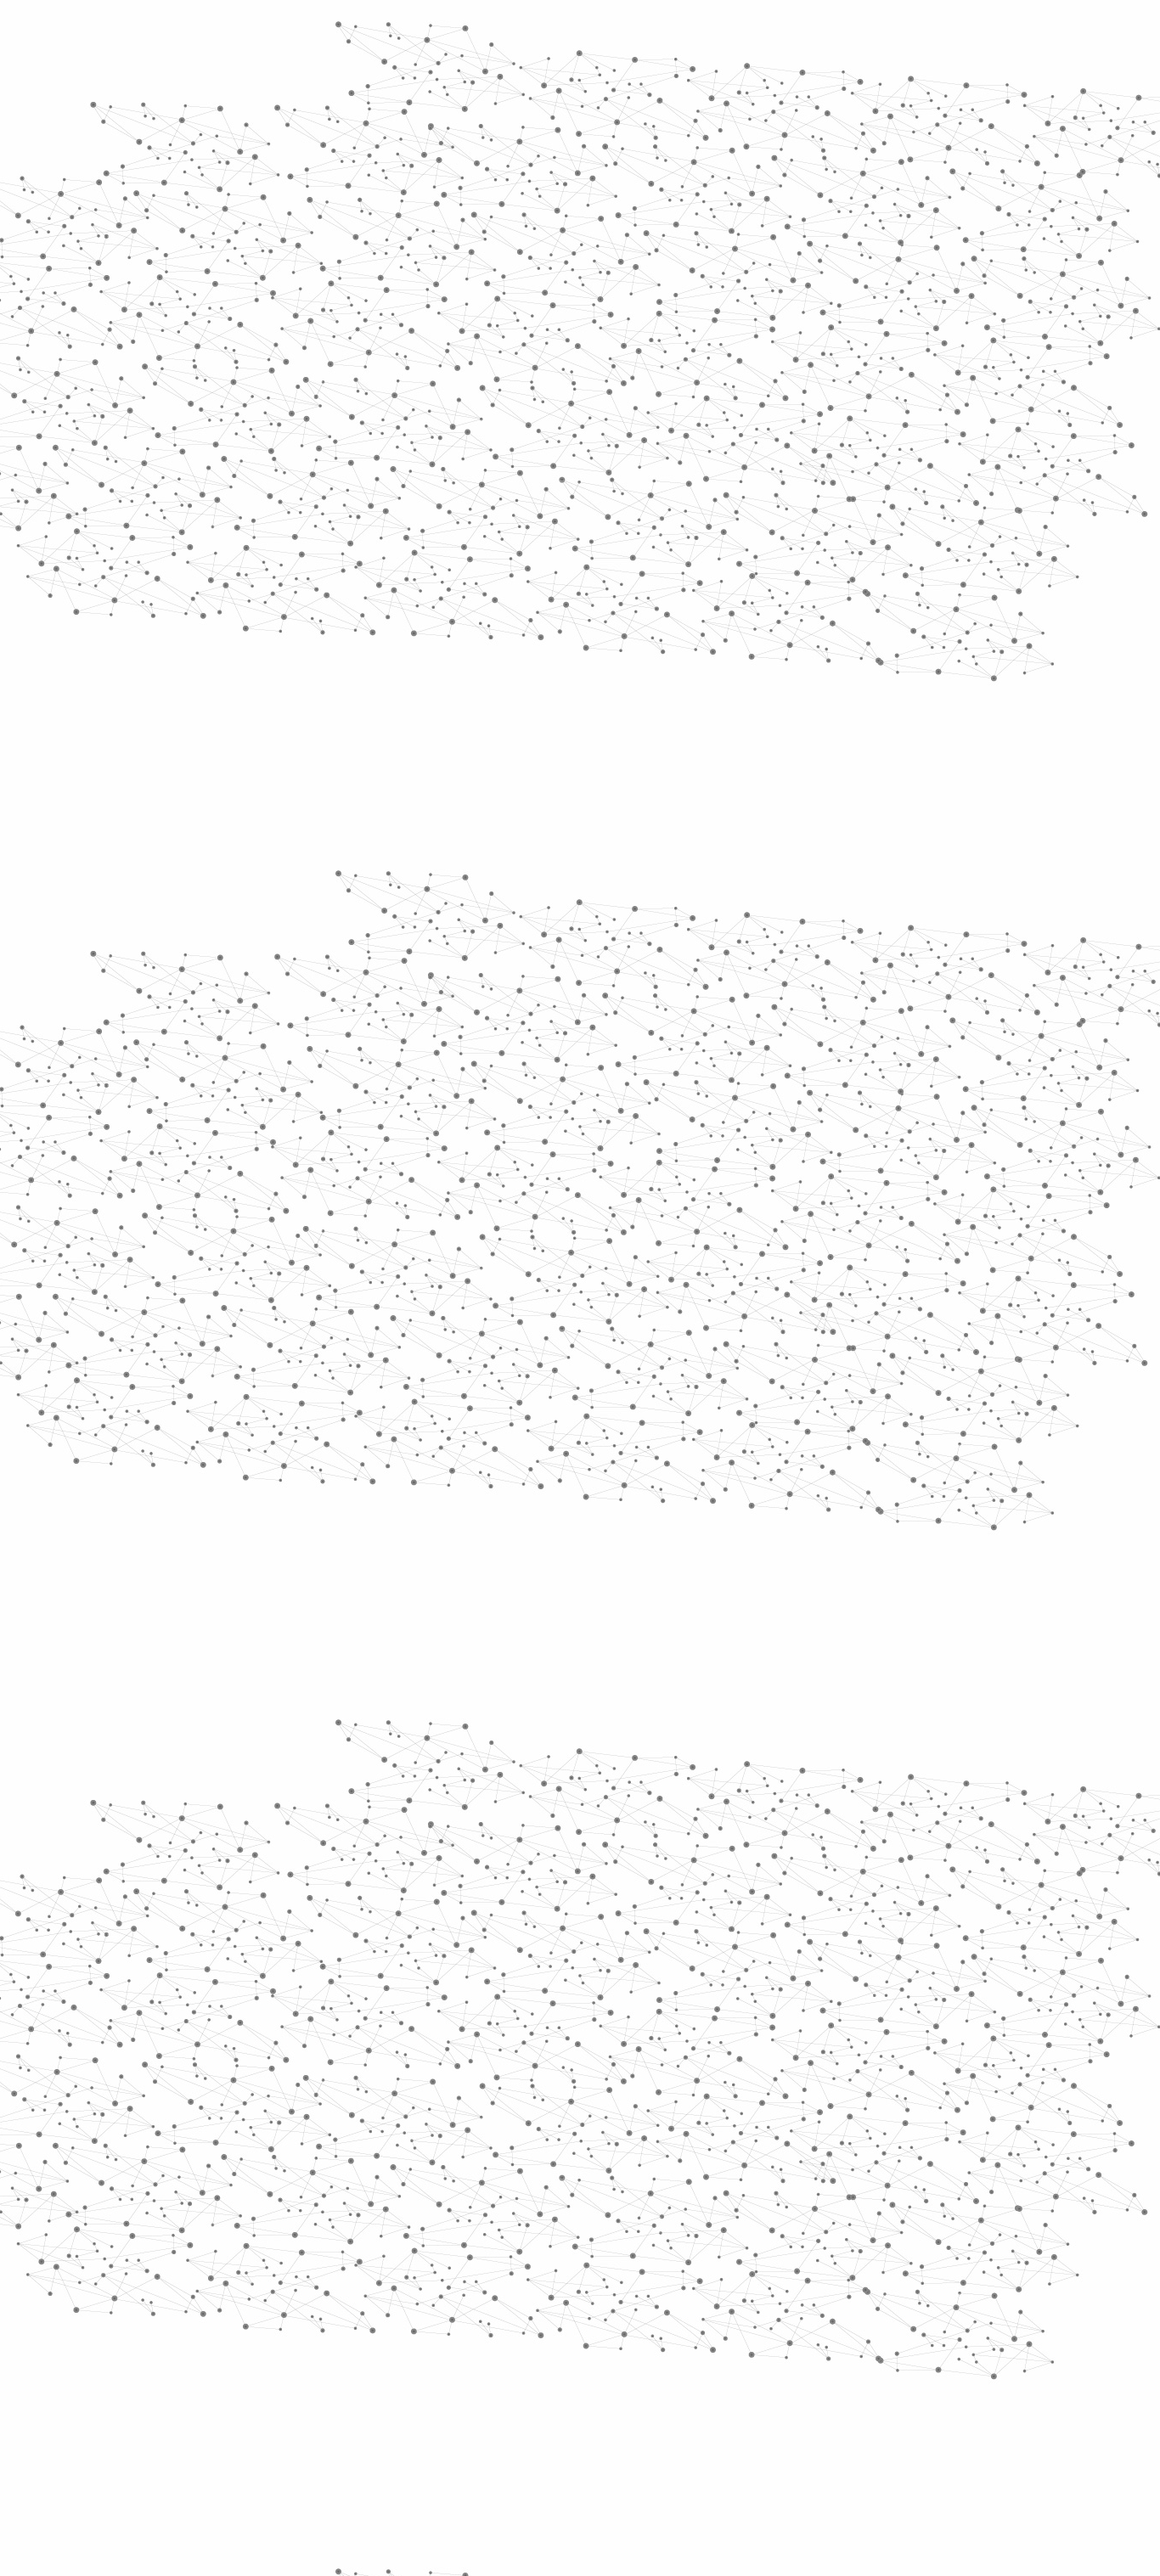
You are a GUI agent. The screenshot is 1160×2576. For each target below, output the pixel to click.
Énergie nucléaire (284, 460)
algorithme (633, 1451)
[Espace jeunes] (351, 152)
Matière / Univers (282, 693)
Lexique (759, 2394)
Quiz (219, 799)
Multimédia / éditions (528, 221)
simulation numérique (563, 1476)
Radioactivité (265, 537)
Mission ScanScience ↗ (270, 1028)
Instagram (911, 2394)
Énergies (247, 433)
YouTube (931, 2394)
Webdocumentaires (280, 875)
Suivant (943, 2285)
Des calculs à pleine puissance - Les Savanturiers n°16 (550, 1367)
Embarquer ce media (918, 1103)
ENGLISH (957, 36)
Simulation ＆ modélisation (630, 323)
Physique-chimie (280, 615)
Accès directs (842, 36)
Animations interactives (251, 345)
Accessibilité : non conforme (643, 2394)
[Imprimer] (416, 541)
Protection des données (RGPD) (380, 2394)
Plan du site (516, 2394)
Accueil (250, 292)
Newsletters (544, 202)
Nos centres (696, 36)
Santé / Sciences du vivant (282, 654)
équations (724, 1451)
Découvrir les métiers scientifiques (735, 221)
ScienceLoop (258, 913)
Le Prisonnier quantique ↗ (259, 964)
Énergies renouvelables (269, 499)
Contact (746, 202)
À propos (275, 36)
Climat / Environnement (273, 576)
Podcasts (241, 837)
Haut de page (1115, 2219)
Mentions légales (228, 2394)
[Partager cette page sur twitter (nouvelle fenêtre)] (512, 560)
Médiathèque (822, 202)
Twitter (892, 2394)
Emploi (767, 36)
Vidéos (382, 292)
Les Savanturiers (510, 323)
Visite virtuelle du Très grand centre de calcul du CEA (546, 1384)
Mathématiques (901, 323)
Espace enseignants (651, 202)
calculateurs (534, 1451)
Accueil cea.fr (914, 201)
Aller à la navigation (838, 87)
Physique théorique (807, 323)
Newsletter (825, 2394)
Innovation (529, 36)
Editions (235, 760)
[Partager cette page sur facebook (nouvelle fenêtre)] (693, 541)
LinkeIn (950, 2394)
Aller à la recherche (935, 87)
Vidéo (400, 323)
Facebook (872, 2394)
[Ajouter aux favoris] (502, 541)
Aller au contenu (747, 87)
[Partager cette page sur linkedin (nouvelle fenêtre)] (772, 560)
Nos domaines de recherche (400, 36)
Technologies (265, 720)
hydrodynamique (837, 1451)
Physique (728, 323)
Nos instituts (611, 36)
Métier (441, 323)
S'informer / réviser (375, 221)
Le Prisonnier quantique (1056, 199)
